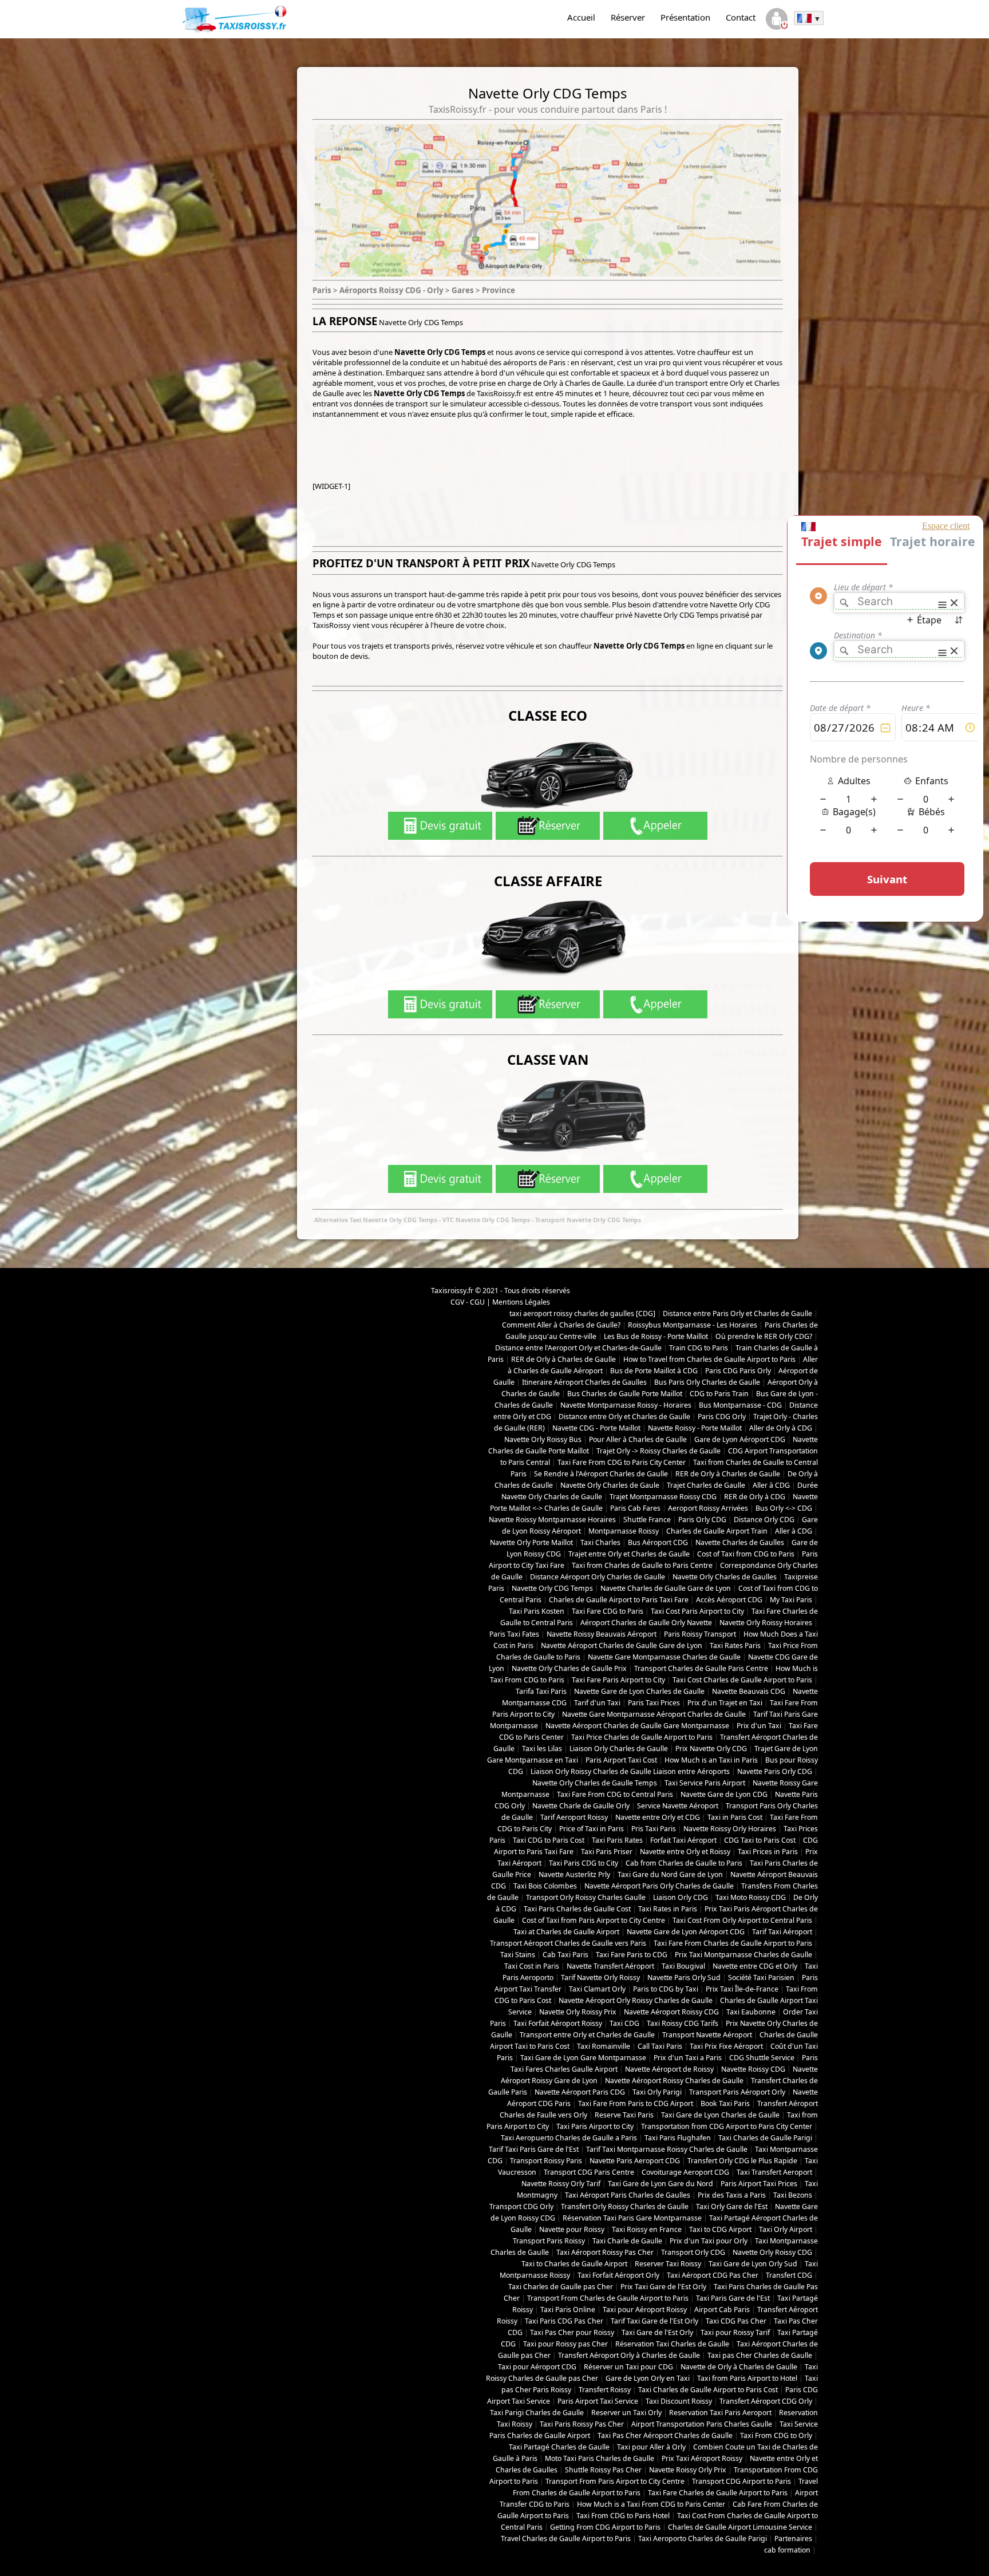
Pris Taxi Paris (654, 1829)
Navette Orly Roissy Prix (578, 2012)
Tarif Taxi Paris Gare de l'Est (534, 2149)
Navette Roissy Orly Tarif (561, 2184)
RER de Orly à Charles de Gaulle (563, 1359)
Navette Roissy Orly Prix (688, 2470)
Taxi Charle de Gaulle (627, 2241)
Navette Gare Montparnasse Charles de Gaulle (664, 1657)
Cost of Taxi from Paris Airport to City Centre (594, 1920)
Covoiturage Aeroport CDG (685, 2172)
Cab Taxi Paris (565, 1955)
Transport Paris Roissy (549, 2241)
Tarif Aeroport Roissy (574, 1817)
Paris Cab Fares (635, 1508)
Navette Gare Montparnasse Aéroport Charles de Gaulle (654, 1714)
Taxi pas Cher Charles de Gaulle (760, 2355)
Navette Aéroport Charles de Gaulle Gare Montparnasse (637, 1726)
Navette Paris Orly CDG (775, 1771)
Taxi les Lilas (542, 1749)
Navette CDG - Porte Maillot (596, 1428)
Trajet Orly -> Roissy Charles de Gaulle (658, 1451)
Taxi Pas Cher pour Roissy (572, 2332)
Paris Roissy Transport (700, 1634)
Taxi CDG (624, 2023)
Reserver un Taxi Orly (626, 2413)
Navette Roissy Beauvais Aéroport (602, 1634)
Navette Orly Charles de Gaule (610, 1485)
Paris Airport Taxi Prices (759, 2184)
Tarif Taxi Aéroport (782, 1932)
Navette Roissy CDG (753, 2069)
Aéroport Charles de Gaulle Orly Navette (646, 1623)
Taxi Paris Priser (607, 1852)
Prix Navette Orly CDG (711, 1749)
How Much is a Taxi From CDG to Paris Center (651, 2504)
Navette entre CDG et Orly (755, 1966)
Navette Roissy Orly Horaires (730, 1829)
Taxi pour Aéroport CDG (537, 2367)
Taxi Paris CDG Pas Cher (564, 2321)
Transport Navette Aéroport (707, 2035)
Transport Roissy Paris (546, 2161)
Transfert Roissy (605, 2390)
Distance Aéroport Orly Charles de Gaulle (598, 1577)
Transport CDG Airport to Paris (741, 2481)
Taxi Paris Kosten (537, 1611)
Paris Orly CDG (702, 1520)
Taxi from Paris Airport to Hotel (747, 2378)
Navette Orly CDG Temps (552, 1588)
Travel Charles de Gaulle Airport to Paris (566, 2539)
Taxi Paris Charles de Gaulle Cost (577, 1909)
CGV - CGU (468, 1302)
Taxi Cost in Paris (532, 1966)
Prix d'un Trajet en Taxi (725, 1703)
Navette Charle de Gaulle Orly (581, 1806)
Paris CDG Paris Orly (738, 1371)
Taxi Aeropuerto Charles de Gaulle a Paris (569, 2138)
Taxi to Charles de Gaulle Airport (574, 2264)
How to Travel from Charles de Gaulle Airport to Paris (709, 1359)
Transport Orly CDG (693, 2252)
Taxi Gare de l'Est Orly (657, 2332)
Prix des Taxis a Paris (732, 2195)
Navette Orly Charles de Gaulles (725, 1577)
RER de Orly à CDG (755, 1497)
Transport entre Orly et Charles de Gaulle (587, 2035)
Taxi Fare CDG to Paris (608, 1611)
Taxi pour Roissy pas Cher (565, 2344)
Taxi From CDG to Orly (776, 2435)
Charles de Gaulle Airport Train (717, 1531)
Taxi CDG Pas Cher (736, 2321)
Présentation (685, 17)
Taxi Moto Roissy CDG (751, 1897)
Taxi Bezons (793, 2195)
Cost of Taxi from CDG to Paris (746, 1554)
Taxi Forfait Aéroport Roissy (558, 2023)
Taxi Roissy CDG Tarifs (683, 2023)
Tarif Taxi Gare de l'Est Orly (654, 2321)
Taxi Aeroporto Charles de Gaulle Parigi (703, 2539)
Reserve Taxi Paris (624, 2115)
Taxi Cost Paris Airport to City (697, 1611)
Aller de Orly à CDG (781, 1428)
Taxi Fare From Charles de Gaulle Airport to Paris (733, 1943)
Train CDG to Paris (699, 1348)
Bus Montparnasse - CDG (740, 1405)
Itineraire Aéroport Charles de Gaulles (584, 1382)
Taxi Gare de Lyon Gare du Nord (660, 2184)
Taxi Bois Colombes (545, 1886)
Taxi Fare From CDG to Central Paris (615, 1794)
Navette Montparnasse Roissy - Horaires (626, 1405)
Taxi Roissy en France (647, 2229)
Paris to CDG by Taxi (666, 1989)
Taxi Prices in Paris (768, 1852)
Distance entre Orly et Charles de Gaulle (624, 1417)
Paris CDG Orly (722, 1417)
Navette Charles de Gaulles (740, 1542)
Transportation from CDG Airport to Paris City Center (727, 2126)
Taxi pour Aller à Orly (651, 2447)
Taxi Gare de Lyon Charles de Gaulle (720, 2115)
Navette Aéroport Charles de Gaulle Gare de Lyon (622, 1645)
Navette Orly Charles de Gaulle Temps (595, 1783)
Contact (741, 17)
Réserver (628, 17)
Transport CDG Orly (521, 2206)
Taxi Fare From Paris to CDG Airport (636, 2103)
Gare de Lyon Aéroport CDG (740, 1439)
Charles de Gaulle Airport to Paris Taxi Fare (619, 1600)
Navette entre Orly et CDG (658, 1817)
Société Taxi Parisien (761, 1978)
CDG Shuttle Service (762, 2058)
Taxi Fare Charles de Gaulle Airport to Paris (718, 2493)
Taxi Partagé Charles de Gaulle (559, 2447)
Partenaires (793, 2539)
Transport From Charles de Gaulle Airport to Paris (608, 2298)
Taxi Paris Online (568, 2310)
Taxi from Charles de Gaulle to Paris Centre (642, 1565)
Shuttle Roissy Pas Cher (603, 2470)
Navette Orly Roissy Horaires (766, 1623)
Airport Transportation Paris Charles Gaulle (702, 2424)
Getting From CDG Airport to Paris (605, 2527)
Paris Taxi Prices (654, 1703)
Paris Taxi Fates (514, 1634)
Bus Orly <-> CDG (784, 1508)
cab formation (787, 2550)
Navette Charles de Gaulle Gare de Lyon (666, 1588)
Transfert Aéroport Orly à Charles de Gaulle (629, 2355)
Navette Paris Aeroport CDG (635, 2161)
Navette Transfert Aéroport (610, 1966)
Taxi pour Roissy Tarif (735, 2332)
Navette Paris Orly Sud (684, 1978)
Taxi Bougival (683, 1966)
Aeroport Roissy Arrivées (708, 1508)
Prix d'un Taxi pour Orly (709, 2241)
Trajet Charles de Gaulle (706, 1485)
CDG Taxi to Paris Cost (760, 1840)
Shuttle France (647, 1520)
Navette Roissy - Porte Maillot (695, 1428)
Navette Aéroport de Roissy (669, 2069)
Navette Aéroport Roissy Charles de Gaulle (674, 2081)
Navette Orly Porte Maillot (531, 1542)
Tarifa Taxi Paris (541, 1691)
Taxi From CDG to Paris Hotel (623, 2516)
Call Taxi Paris (660, 2046)
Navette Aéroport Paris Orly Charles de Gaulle (659, 1886)
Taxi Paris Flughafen (678, 2138)
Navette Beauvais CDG (749, 1691)
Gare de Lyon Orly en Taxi (648, 2378)
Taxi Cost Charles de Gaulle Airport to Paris (742, 1680)
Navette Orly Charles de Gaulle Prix (569, 1668)
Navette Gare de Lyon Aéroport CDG (686, 1932)
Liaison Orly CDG (681, 1897)
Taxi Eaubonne (751, 2012)
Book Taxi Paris (725, 2103)
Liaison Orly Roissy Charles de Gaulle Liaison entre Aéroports (630, 1771)
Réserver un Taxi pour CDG (628, 2367)
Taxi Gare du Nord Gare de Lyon (670, 1874)
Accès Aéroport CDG (729, 1600)
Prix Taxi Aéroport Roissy (702, 2458)
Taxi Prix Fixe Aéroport (726, 2046)
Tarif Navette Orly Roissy (600, 1978)
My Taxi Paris (791, 1600)
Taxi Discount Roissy (679, 2401)
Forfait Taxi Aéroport (683, 1840)
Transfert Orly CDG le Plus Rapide (742, 2161)
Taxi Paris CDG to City (583, 1863)
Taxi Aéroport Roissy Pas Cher (605, 2252)
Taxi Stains (518, 1955)
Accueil (581, 17)
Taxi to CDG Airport (720, 2229)
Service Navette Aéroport (678, 1806)
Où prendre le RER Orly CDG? (764, 1336)
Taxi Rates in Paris (668, 1909)
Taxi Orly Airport (786, 2229)
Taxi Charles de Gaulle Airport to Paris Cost (708, 2390)
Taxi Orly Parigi (657, 2092)
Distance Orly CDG (764, 1520)
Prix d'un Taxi (759, 1726)
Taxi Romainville (604, 2046)
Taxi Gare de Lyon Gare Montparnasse (583, 2058)
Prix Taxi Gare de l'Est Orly (663, 2287)
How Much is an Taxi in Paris (711, 1760)
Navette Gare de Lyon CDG (724, 1794)
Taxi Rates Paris (735, 1645)
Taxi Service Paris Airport (705, 1783)
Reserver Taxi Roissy (668, 2264)
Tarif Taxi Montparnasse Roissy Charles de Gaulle (667, 2149)
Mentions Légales (521, 1302)
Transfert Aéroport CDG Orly (766, 2401)
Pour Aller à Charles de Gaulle (638, 1439)
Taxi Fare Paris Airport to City (618, 1680)
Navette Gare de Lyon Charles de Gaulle (639, 1691)
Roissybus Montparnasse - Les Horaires (693, 1325)
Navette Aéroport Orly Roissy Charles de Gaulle (636, 2000)
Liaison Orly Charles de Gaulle (619, 1749)
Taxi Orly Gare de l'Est (732, 2206)
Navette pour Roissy (572, 2229)
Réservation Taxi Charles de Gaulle (672, 2344)
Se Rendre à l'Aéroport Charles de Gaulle (601, 1474)
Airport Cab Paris (722, 2310)
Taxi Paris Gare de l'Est (733, 2298)
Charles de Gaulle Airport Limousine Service (740, 2527)
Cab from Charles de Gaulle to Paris (684, 1863)
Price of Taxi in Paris (592, 1829)
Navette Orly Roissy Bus (543, 1439)
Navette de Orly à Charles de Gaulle (739, 2367)
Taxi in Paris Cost (735, 1817)
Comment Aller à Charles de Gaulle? (561, 1325)
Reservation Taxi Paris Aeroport (720, 2413)
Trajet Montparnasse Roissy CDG (663, 1497)
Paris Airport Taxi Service (598, 2401)
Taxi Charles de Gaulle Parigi (765, 2138)
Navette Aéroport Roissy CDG (671, 2012)
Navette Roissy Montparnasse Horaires (552, 1520)
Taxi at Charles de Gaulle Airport (566, 1932)
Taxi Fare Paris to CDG (632, 1955)
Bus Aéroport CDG (658, 1542)
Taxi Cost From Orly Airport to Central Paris (742, 1920)
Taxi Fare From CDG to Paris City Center (622, 1462)
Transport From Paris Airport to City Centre (615, 2481)
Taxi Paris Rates (617, 1840)
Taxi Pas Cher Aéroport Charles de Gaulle (665, 2435)
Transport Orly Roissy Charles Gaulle (586, 1897)
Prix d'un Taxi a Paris (688, 2058)
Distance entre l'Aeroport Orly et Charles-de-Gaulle (578, 1348)
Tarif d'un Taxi (597, 1703)
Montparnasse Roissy (624, 1531)
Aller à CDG (771, 1485)
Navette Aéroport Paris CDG (580, 2092)
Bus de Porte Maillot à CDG (654, 1371)
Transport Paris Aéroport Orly (737, 2092)
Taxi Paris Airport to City (595, 2126)
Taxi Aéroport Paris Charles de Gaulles (628, 2195)
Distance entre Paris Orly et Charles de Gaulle (737, 1313)
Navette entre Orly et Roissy (685, 1852)
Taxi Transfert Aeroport (774, 2172)
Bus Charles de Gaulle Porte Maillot (625, 1394)
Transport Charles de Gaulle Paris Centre (701, 1668)
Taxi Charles (600, 1542)
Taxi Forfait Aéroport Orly (618, 2275)
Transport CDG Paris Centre (589, 2172)
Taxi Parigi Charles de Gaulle (537, 2413)
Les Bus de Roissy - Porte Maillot (656, 1336)
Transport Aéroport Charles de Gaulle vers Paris (568, 1943)
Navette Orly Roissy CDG (772, 2252)
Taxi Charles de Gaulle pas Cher (561, 2287)
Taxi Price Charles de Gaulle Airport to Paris (642, 1737)
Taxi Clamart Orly (597, 1989)
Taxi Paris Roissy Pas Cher (582, 2424)
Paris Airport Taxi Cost (621, 1760)
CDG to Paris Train (719, 1394)
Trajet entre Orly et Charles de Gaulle (629, 1554)
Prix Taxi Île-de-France (742, 1989)
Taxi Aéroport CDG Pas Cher (713, 2275)
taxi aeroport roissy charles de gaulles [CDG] (582, 1313)
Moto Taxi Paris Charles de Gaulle (600, 2458)
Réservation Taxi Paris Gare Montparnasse (632, 2218)
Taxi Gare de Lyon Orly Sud (753, 2264)
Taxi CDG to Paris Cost (549, 1840)
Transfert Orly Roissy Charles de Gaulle (625, 2206)
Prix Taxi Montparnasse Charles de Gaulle (743, 1955)
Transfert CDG (789, 2275)
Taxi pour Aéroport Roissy (645, 2310)
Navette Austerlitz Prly (574, 1874)
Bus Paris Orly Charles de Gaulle (707, 1382)
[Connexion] (776, 20)
